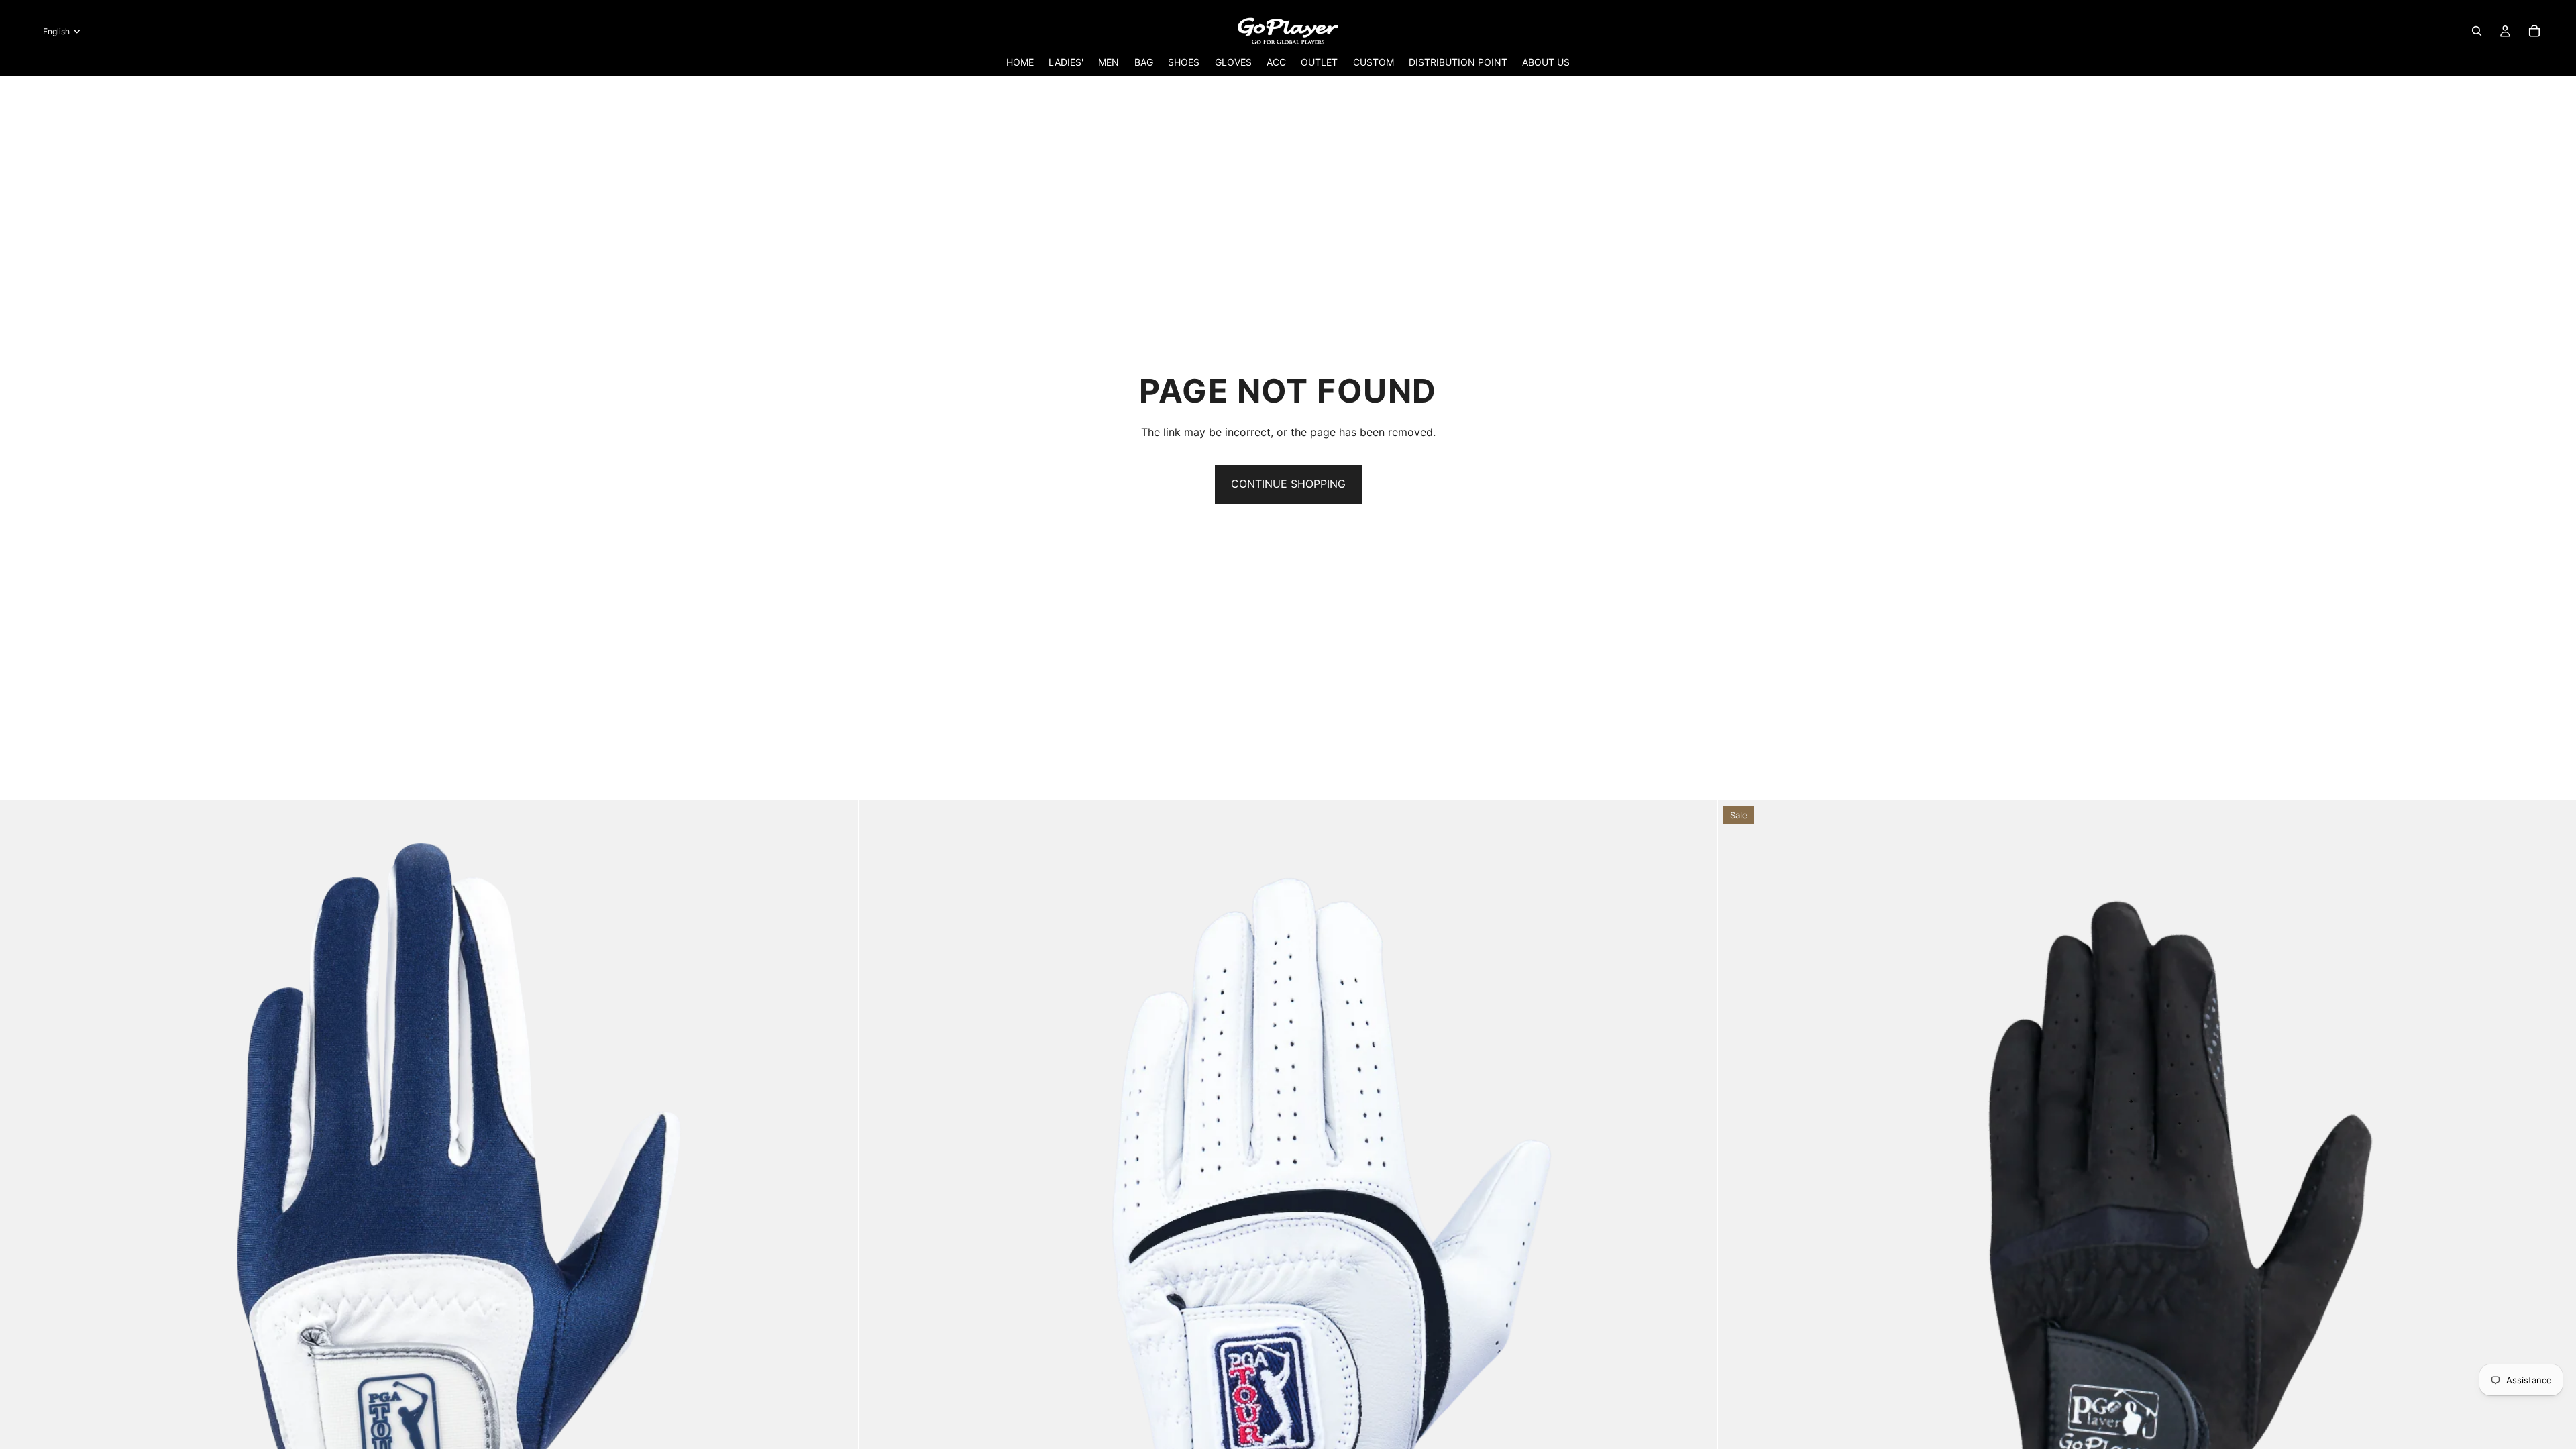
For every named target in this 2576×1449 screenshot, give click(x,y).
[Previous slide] (20, 1230)
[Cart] (2534, 31)
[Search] (2477, 31)
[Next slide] (838, 1230)
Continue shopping (1288, 484)
